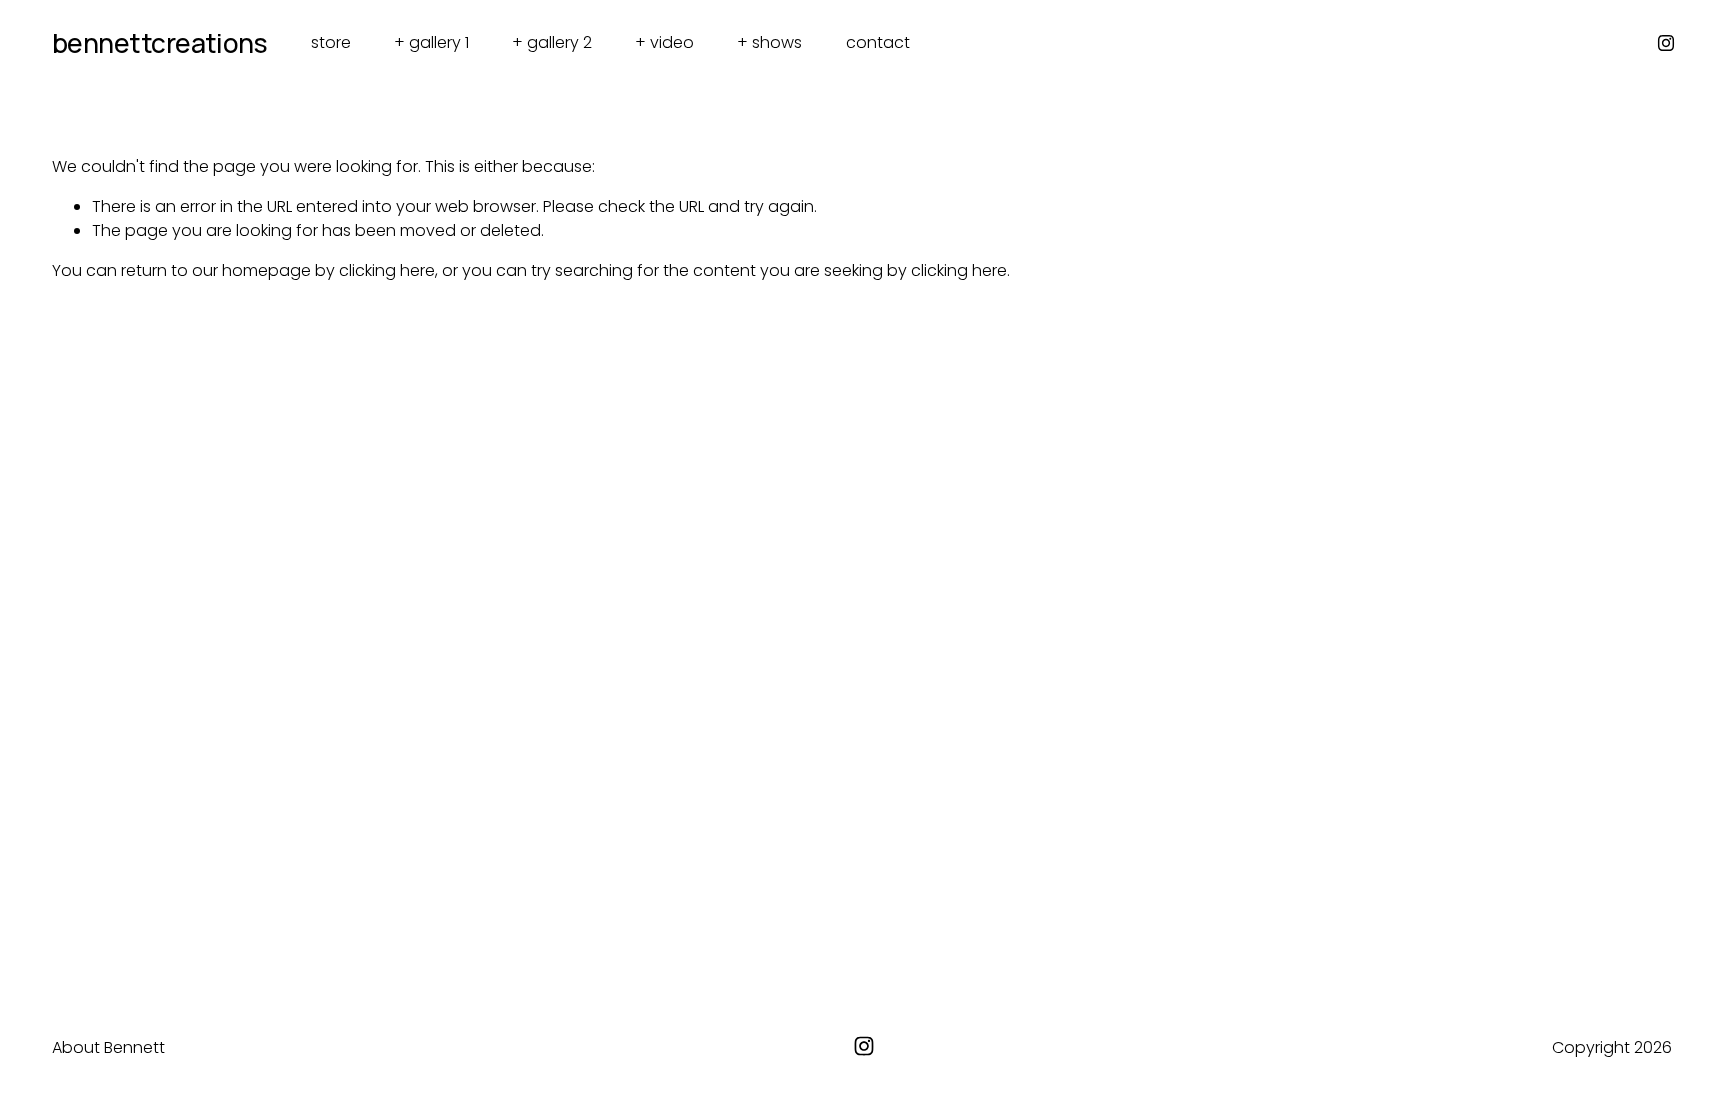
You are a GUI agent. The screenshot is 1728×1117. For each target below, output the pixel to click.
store (331, 42)
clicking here (387, 270)
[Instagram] (1666, 43)
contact (878, 42)
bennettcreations (160, 43)
